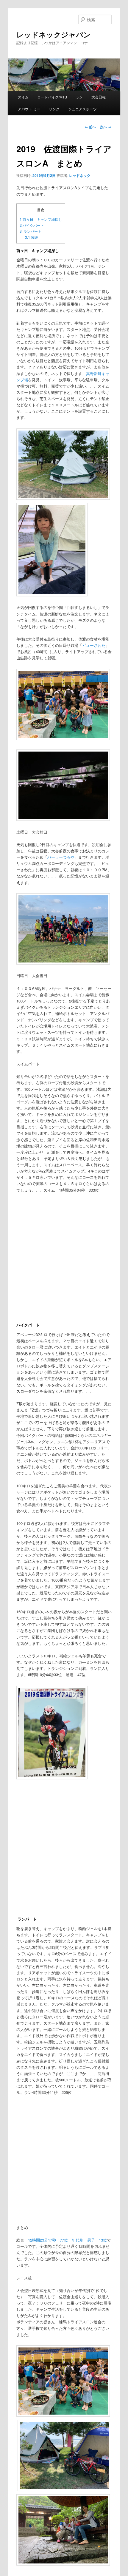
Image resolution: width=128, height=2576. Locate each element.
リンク (54, 109)
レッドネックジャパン (54, 34)
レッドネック (80, 175)
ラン (79, 97)
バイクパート (32, 225)
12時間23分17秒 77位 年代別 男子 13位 (67, 2240)
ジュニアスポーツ (82, 109)
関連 (32, 237)
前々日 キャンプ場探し (41, 219)
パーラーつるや (61, 857)
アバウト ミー (29, 109)
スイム (23, 97)
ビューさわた (94, 645)
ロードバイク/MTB (52, 97)
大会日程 (99, 97)
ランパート (31, 231)
